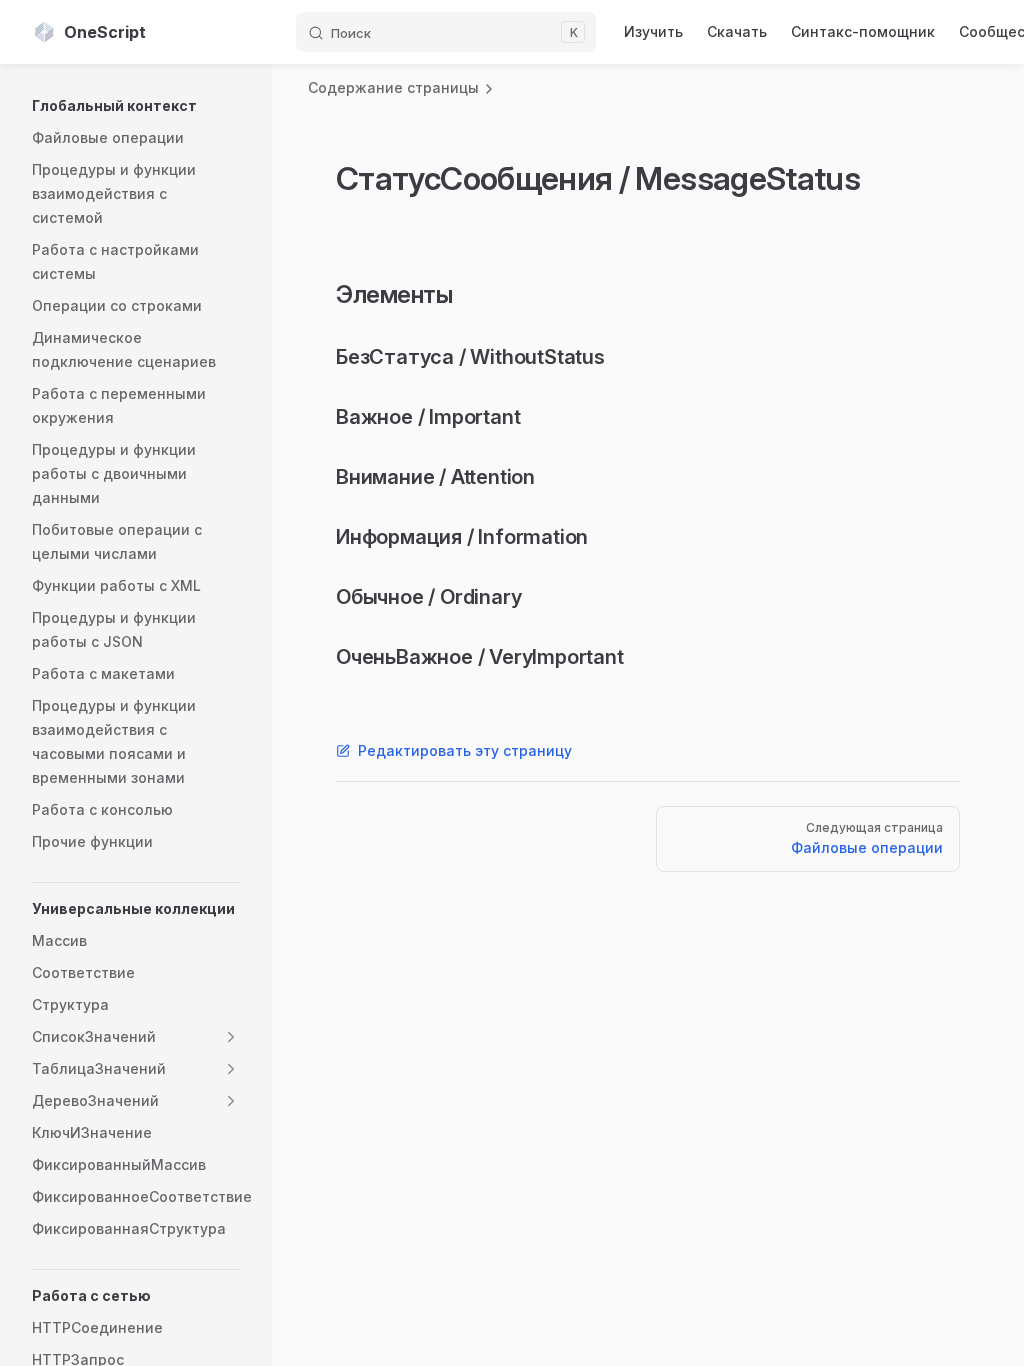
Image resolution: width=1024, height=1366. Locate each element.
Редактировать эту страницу (465, 750)
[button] (136, 106)
